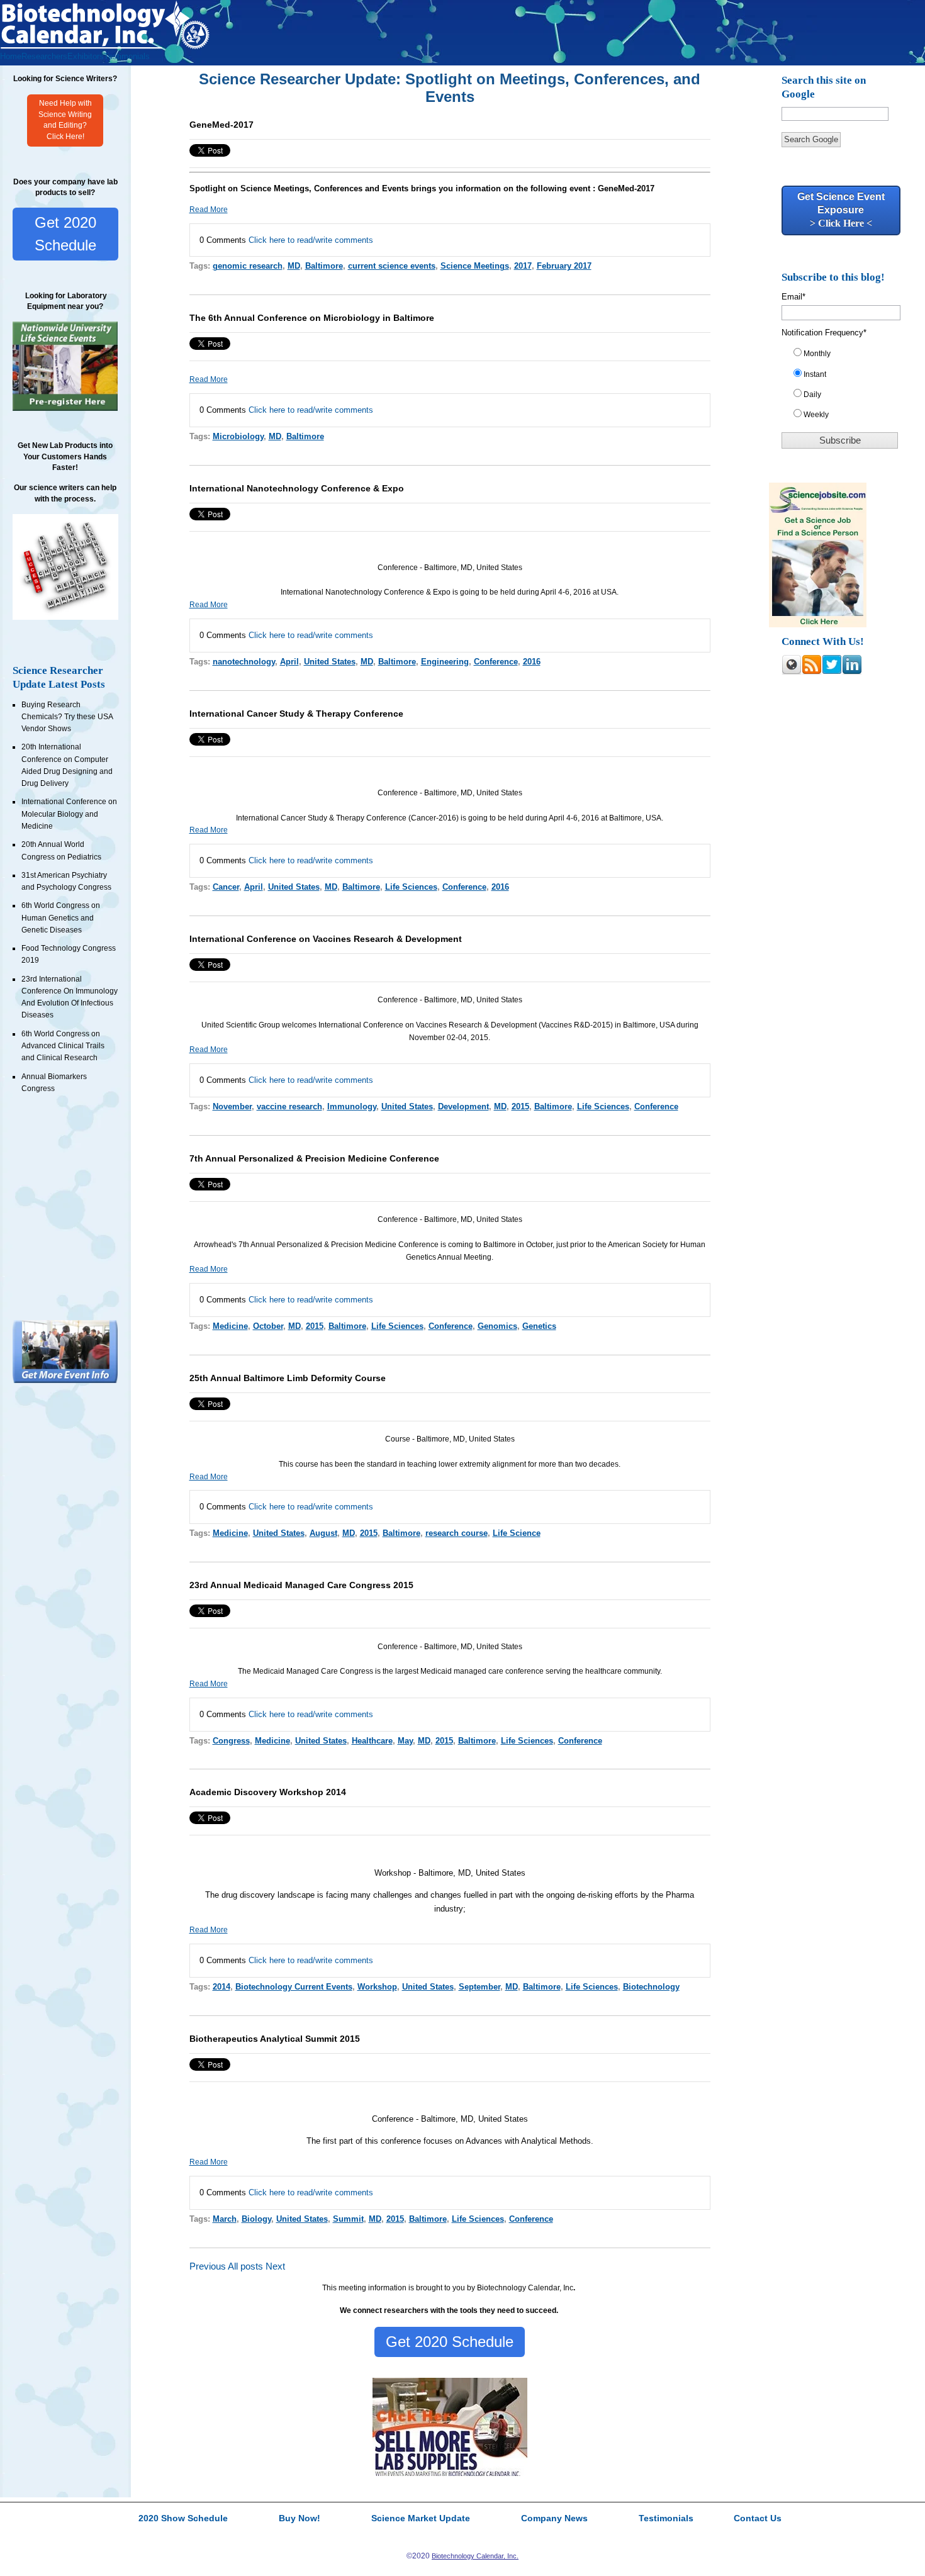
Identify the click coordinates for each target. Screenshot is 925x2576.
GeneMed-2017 (221, 125)
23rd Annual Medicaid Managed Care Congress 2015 (301, 1585)
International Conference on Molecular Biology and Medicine (69, 814)
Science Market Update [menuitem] (421, 2519)
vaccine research (289, 1106)
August (323, 1533)
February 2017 (564, 266)
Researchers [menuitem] (44, 56)
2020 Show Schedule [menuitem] (183, 2519)
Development (463, 1106)
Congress (231, 1741)
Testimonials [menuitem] (127, 56)
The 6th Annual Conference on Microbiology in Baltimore (312, 318)
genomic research (248, 266)
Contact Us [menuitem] (758, 2519)
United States (330, 662)
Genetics (539, 1326)
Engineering (445, 662)
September (479, 1987)
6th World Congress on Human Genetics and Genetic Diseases (61, 918)
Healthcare (372, 1741)
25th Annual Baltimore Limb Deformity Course (288, 1378)
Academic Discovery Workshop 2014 (268, 1792)
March (225, 2219)
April (289, 662)
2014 (221, 1987)
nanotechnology (244, 662)
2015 (520, 1106)
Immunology (352, 1106)
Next (275, 2266)
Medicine (230, 1326)
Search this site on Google (824, 87)
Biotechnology (651, 1987)
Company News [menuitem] (554, 2519)
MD (294, 266)
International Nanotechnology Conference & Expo (297, 488)
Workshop (377, 1987)
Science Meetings (475, 266)
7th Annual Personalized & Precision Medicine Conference (314, 1158)
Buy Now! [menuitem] (300, 2519)
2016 (532, 662)
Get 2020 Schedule (65, 234)
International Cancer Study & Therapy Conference (296, 714)
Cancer (226, 887)
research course (457, 1533)
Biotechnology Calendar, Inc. (475, 2556)
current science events (392, 266)
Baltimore (324, 266)
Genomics (497, 1326)
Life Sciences (411, 887)
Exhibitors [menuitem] (86, 56)
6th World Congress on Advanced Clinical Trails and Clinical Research (63, 1046)
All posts (245, 2266)
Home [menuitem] (11, 56)
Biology (256, 2219)
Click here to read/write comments (311, 240)
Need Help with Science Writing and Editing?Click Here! (65, 120)
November (232, 1106)
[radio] (845, 356)
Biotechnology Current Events (294, 1987)
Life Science (517, 1533)
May (405, 1741)
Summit (348, 2219)
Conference (496, 662)
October (268, 1326)
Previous (208, 2266)
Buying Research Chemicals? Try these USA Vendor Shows (67, 717)
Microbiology (238, 436)
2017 (523, 266)
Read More (209, 210)
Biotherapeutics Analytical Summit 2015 (275, 2039)
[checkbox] (845, 387)
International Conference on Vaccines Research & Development (326, 939)
